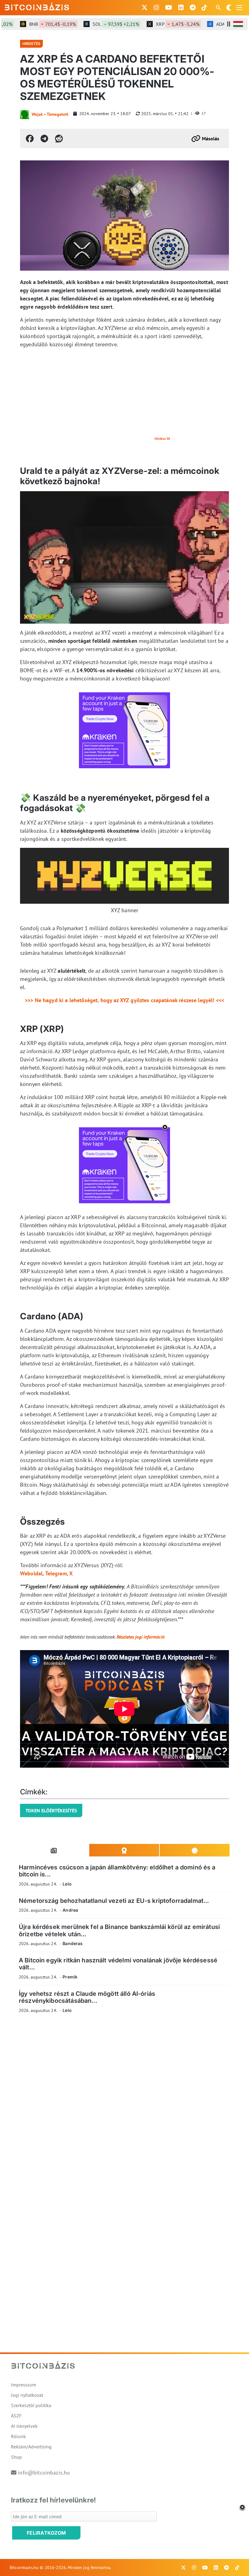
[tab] (54, 1850)
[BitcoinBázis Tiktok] (204, 8)
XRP (161, 24)
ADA (222, 24)
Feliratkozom (46, 2533)
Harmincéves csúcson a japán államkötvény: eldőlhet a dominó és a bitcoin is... (117, 1871)
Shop (16, 2457)
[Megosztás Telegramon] (44, 139)
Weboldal (31, 1573)
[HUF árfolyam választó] (238, 24)
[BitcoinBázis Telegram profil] (193, 8)
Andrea (70, 1910)
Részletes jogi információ (141, 1637)
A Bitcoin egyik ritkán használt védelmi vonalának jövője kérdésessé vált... (118, 1964)
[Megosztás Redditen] (59, 139)
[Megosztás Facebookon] (30, 139)
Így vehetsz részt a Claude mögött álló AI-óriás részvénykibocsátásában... (87, 1997)
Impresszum (24, 2385)
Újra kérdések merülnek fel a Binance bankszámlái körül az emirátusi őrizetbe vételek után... (119, 1930)
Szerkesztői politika (31, 2405)
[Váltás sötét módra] (229, 8)
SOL (99, 24)
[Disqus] (124, 2102)
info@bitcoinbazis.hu (44, 2473)
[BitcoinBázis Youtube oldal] (169, 8)
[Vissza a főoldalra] (37, 6)
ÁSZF (16, 2416)
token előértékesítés (51, 1810)
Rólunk (18, 2436)
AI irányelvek (24, 2426)
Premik (70, 1977)
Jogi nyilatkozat (27, 2395)
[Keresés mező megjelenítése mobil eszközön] (219, 8)
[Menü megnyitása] (239, 8)
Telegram (56, 1573)
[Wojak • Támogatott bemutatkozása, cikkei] (25, 115)
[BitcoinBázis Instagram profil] (156, 8)
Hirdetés (31, 44)
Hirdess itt (162, 438)
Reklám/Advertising (31, 2447)
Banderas (73, 1943)
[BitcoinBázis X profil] (145, 8)
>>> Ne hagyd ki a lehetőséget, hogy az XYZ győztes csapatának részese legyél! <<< (124, 1000)
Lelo (67, 1884)
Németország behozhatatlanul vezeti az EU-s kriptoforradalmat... (114, 1901)
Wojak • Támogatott (50, 114)
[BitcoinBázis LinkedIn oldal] (181, 8)
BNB (36, 24)
